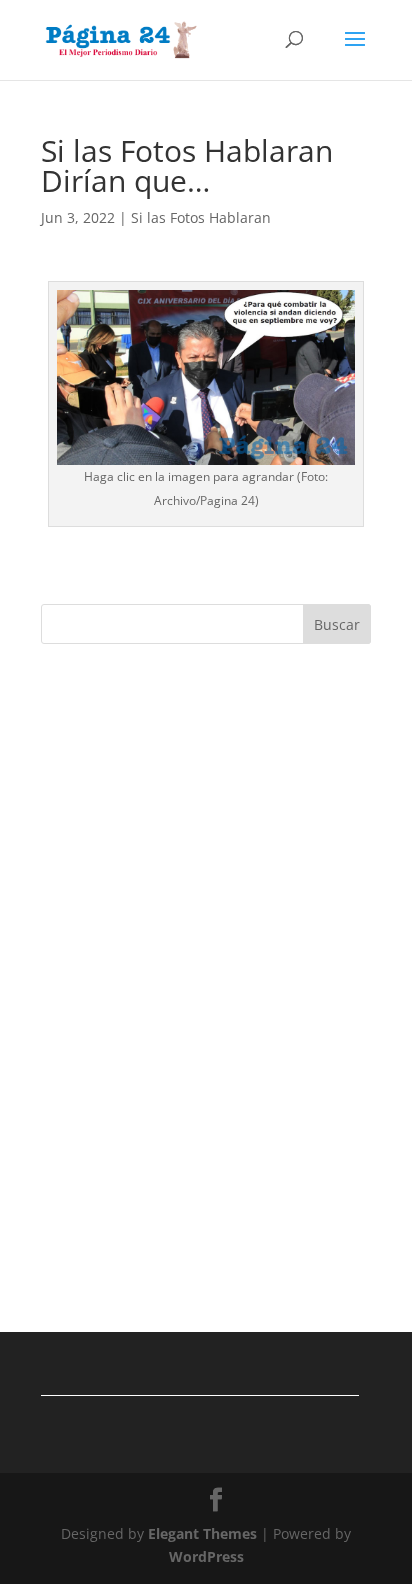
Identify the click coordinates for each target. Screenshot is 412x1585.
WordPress (206, 1556)
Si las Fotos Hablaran (201, 217)
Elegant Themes (202, 1533)
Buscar (337, 624)
